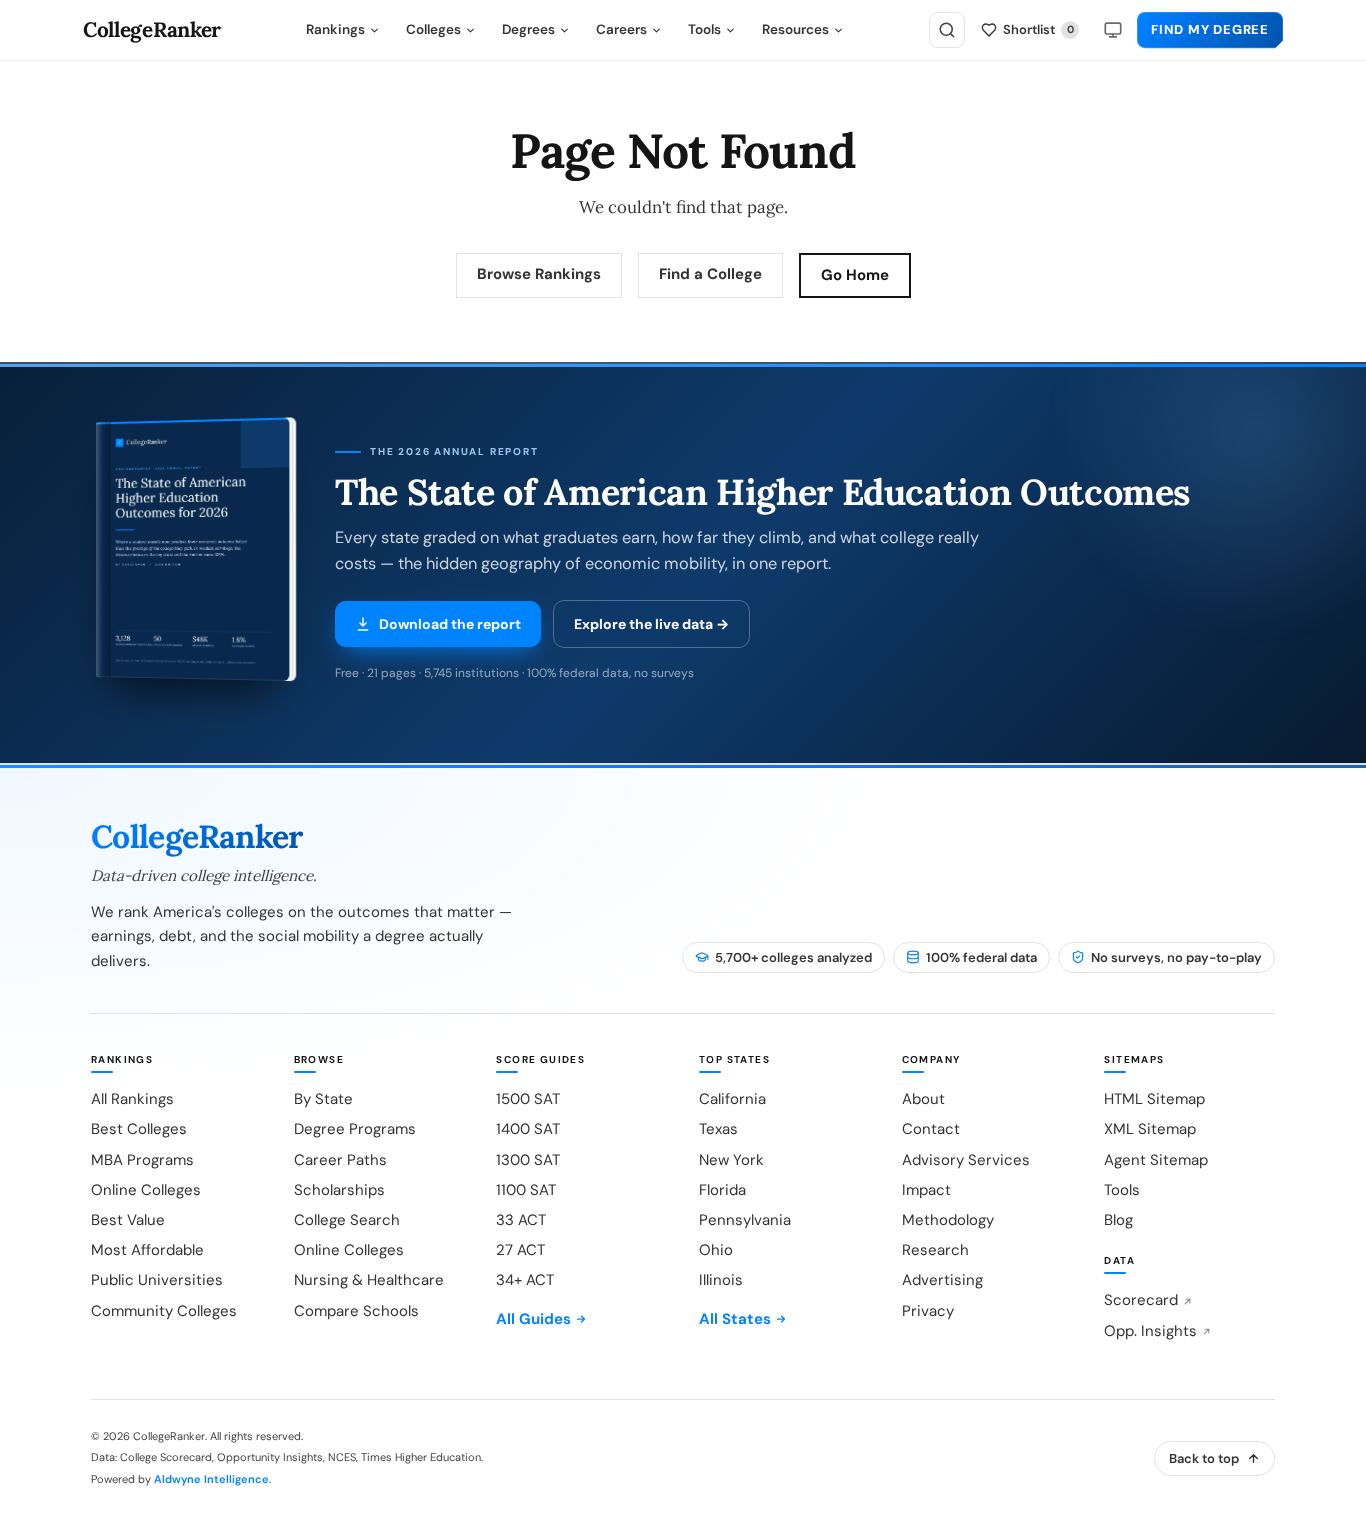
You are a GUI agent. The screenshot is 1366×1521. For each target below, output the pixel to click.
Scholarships (339, 1190)
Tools (704, 29)
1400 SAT (528, 1129)
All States (735, 1319)
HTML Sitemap (1154, 1099)
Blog (1118, 1220)
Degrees (528, 29)
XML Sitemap (1150, 1129)
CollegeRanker (152, 30)
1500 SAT (528, 1099)
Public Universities (157, 1280)
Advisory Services (966, 1160)
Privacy (928, 1311)
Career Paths (340, 1160)
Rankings (335, 29)
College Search (347, 1220)
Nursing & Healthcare (369, 1280)
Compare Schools (356, 1311)
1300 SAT (528, 1160)
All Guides (533, 1319)
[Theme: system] (1113, 30)
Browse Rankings (539, 274)
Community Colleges (164, 1311)
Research (935, 1250)
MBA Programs (142, 1160)
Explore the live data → (651, 624)
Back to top (1204, 1458)
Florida (722, 1190)
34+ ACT (525, 1280)
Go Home (855, 275)
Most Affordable (147, 1250)
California (732, 1099)
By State (323, 1099)
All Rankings (132, 1099)
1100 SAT (526, 1190)
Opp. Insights (1150, 1331)
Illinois (721, 1280)
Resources (795, 29)
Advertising (942, 1280)
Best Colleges (139, 1129)
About (923, 1099)
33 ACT (521, 1220)
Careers (621, 29)
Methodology (948, 1220)
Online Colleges (146, 1190)
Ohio (716, 1250)
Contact (931, 1129)
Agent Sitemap (1156, 1160)
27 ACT (520, 1250)
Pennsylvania (745, 1220)
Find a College (710, 274)
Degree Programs (355, 1129)
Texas (718, 1129)
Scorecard (1141, 1300)
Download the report (450, 624)
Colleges (433, 29)
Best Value (128, 1220)
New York (731, 1160)
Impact (926, 1190)
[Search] (947, 30)
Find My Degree (1210, 29)
